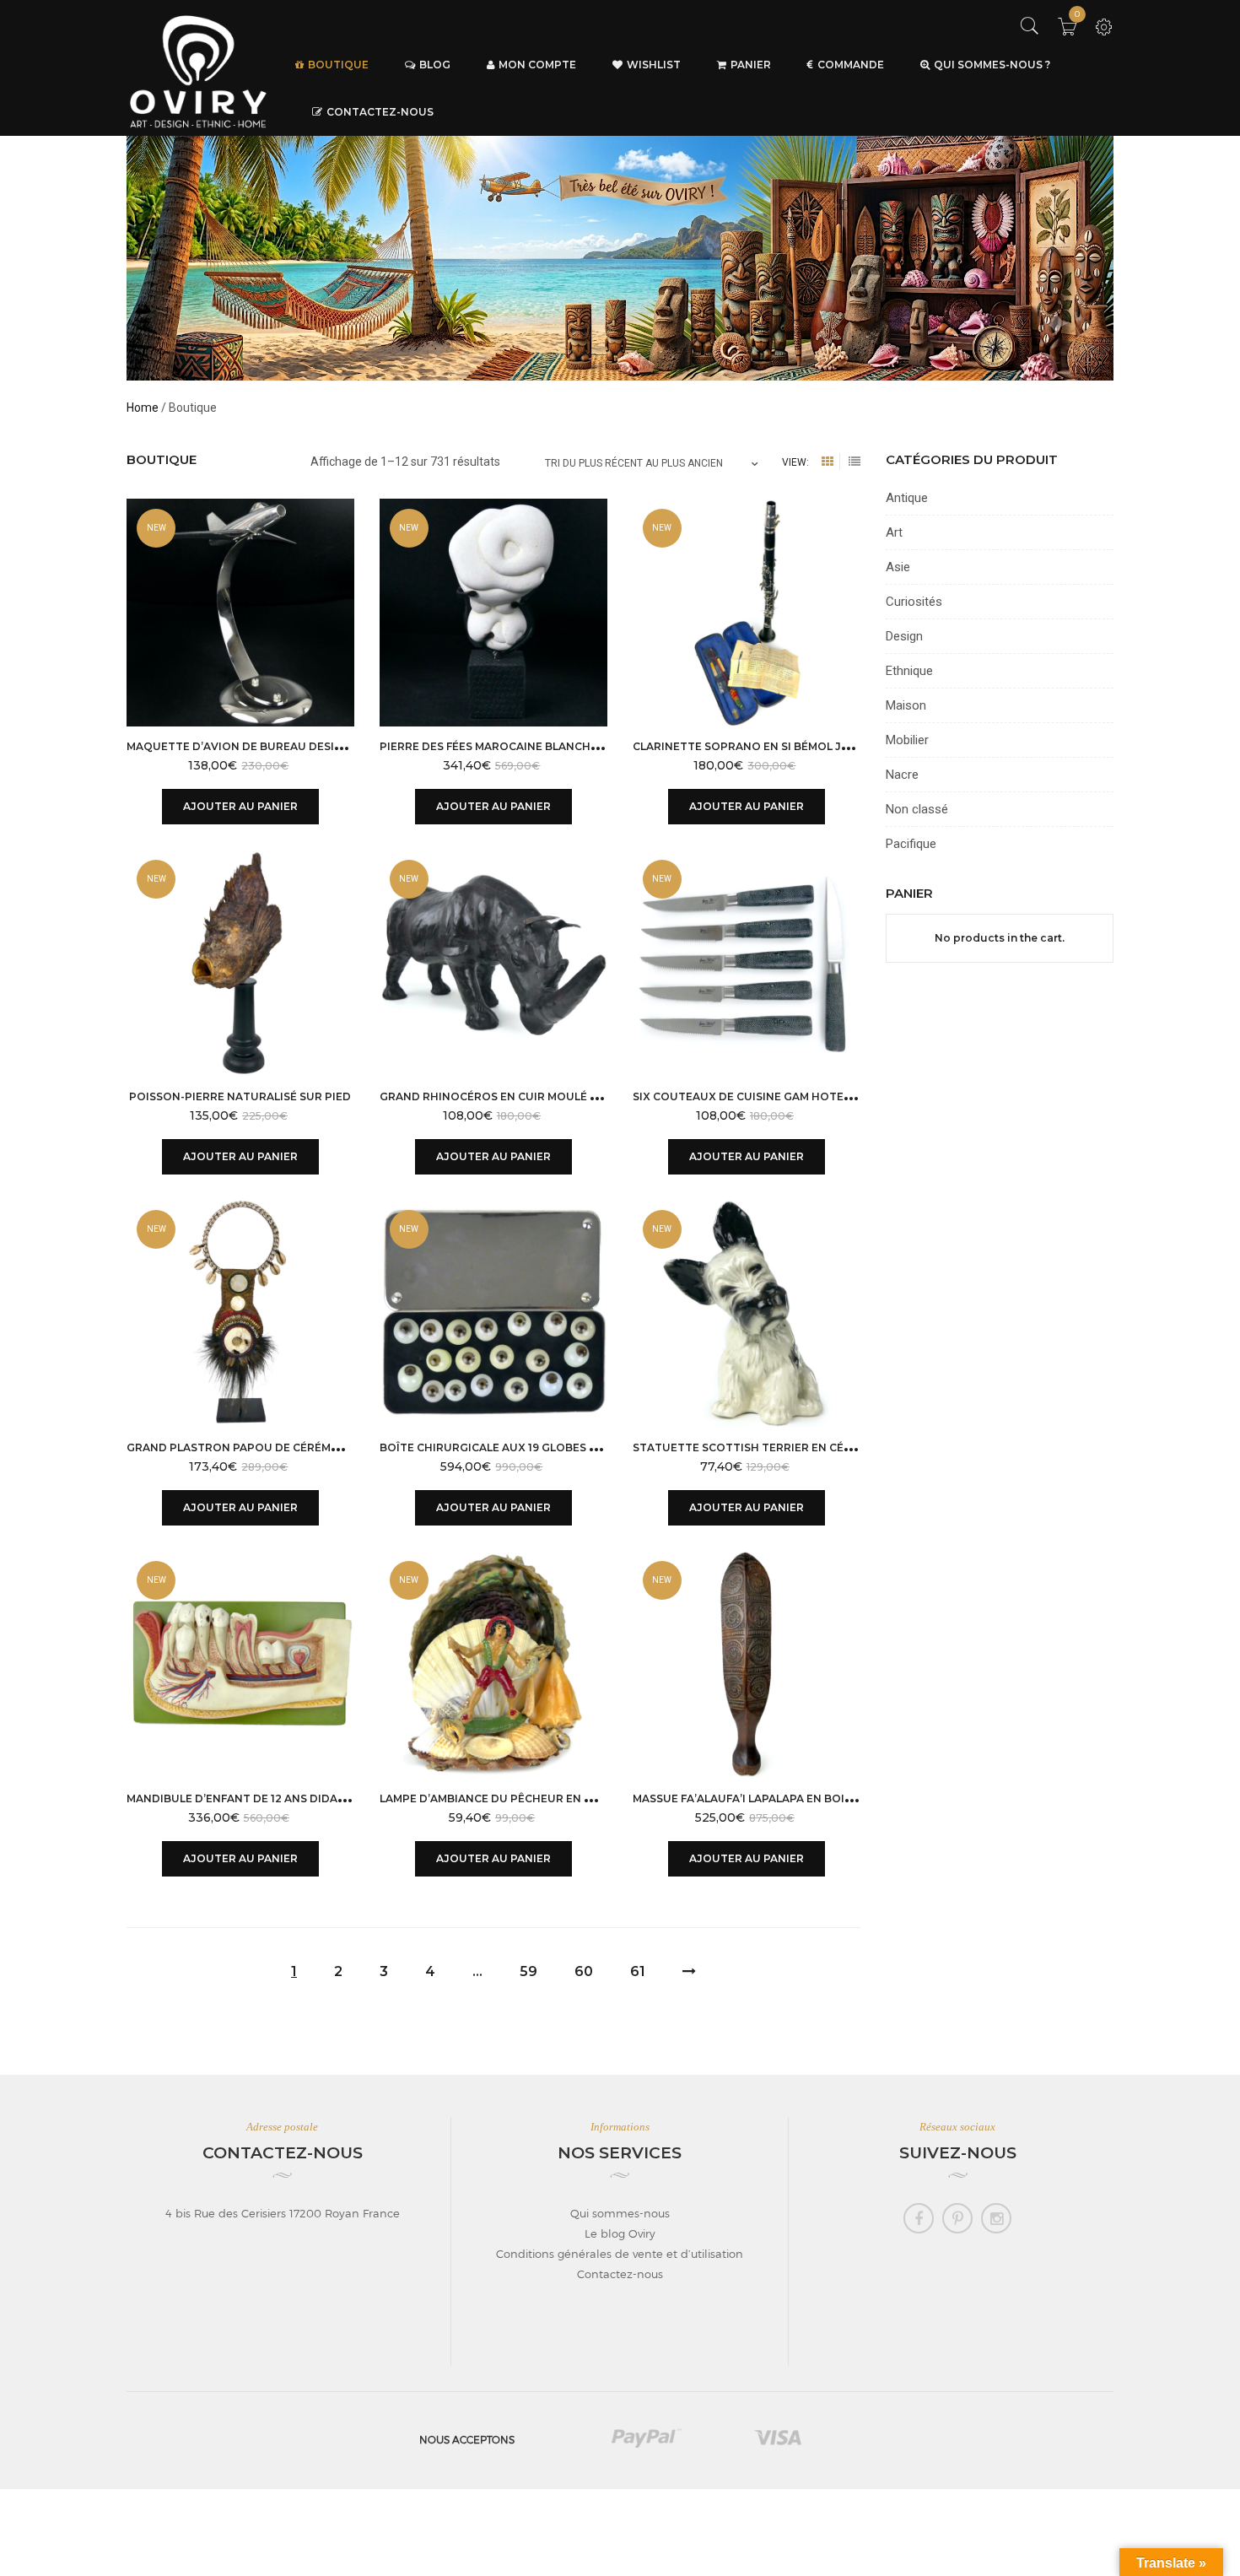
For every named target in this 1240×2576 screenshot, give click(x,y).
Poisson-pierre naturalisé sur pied (240, 1096)
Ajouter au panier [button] (240, 806)
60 (584, 1971)
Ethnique (909, 671)
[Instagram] (996, 2218)
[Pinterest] (957, 2218)
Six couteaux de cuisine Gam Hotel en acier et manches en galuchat (846, 1096)
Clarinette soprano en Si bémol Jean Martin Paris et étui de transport (857, 746)
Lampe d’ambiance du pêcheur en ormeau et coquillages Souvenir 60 (594, 1798)
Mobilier (907, 740)
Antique (907, 498)
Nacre (902, 775)
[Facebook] (919, 2218)
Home (143, 408)
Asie (898, 567)
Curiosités (914, 602)
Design (904, 636)
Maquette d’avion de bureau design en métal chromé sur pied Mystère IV (354, 746)
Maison (906, 705)
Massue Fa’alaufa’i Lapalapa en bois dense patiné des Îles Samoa (830, 1798)
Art (894, 532)
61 (638, 1971)
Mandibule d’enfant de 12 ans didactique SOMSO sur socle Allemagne (342, 1798)
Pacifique (911, 844)
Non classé (917, 809)
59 (528, 1971)
